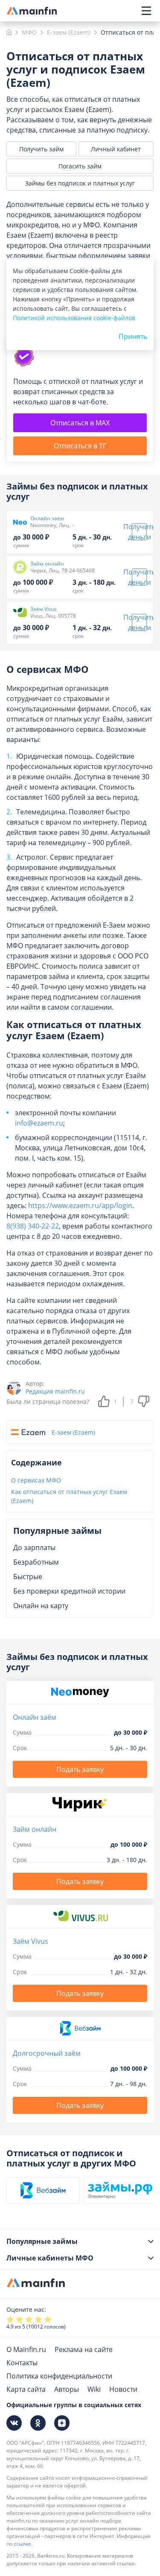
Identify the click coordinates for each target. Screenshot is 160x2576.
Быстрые (28, 1577)
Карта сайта (26, 2389)
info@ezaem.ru (39, 1123)
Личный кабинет (116, 149)
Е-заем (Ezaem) (73, 1432)
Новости (123, 2389)
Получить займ (41, 149)
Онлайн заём (47, 519)
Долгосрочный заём (47, 2053)
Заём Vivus (44, 609)
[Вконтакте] (14, 2423)
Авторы (67, 2389)
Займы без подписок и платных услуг (80, 183)
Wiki (94, 2389)
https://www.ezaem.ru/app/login (80, 1205)
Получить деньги (139, 532)
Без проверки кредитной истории (69, 1591)
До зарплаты (34, 1547)
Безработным (36, 1562)
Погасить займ (80, 166)
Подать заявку (80, 1769)
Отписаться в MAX (80, 423)
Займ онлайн (47, 564)
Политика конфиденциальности (59, 2376)
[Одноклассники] (38, 2423)
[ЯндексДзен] (62, 2423)
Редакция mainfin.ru (55, 1391)
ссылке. (23, 2544)
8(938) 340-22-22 (33, 1226)
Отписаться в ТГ (80, 446)
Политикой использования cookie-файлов (74, 318)
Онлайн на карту (41, 1606)
